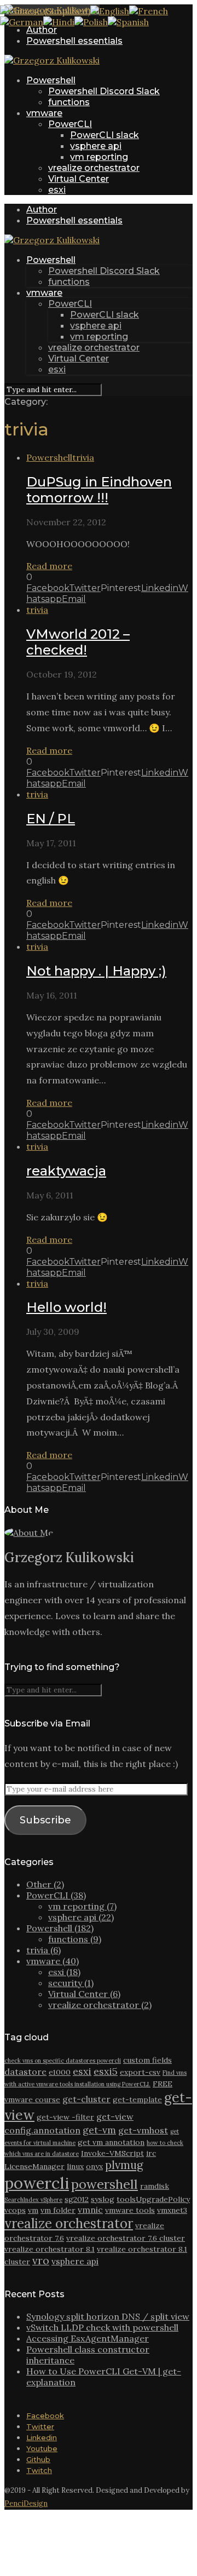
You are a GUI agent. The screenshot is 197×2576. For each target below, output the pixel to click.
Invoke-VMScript (112, 2153)
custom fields (147, 2060)
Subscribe (45, 1820)
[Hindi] (59, 22)
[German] (22, 22)
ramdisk (155, 2186)
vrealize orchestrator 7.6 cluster (126, 2238)
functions (69, 102)
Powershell (51, 80)
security (71, 1983)
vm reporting (99, 157)
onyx (94, 2166)
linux (75, 2166)
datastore (25, 2072)
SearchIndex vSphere (33, 2200)
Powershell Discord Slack (104, 91)
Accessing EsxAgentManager (88, 2338)
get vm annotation (111, 2142)
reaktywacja (66, 1171)
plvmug (124, 2165)
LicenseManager (34, 2166)
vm (33, 2210)
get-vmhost (143, 2130)
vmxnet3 (172, 2210)
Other (45, 1884)
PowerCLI (70, 124)
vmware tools (130, 2210)
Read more (49, 566)
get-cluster (86, 2099)
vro (41, 2261)
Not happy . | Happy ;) (96, 971)
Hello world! (66, 1307)
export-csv (140, 2072)
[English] (110, 11)
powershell (105, 2184)
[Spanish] (128, 22)
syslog (103, 2199)
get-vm (99, 2130)
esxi (57, 190)
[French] (149, 11)
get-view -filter (65, 2117)
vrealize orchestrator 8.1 (50, 2249)
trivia (83, 457)
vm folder (58, 2210)
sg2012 (77, 2199)
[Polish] (91, 22)
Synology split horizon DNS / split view (108, 2316)
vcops (15, 2210)
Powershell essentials (74, 41)
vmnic (90, 2210)
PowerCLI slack (105, 135)
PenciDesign (26, 2503)
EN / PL (51, 819)
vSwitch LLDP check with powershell (102, 2327)
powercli (37, 2183)
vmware (44, 113)
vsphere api (96, 146)
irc (151, 2153)
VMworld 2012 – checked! (78, 642)
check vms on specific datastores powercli (63, 2061)
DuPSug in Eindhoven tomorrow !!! (99, 490)
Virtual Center (79, 179)
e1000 (60, 2072)
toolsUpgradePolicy (153, 2199)
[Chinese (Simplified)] (45, 11)
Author (42, 30)
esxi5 (106, 2071)
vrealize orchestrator (94, 168)
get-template (137, 2099)
